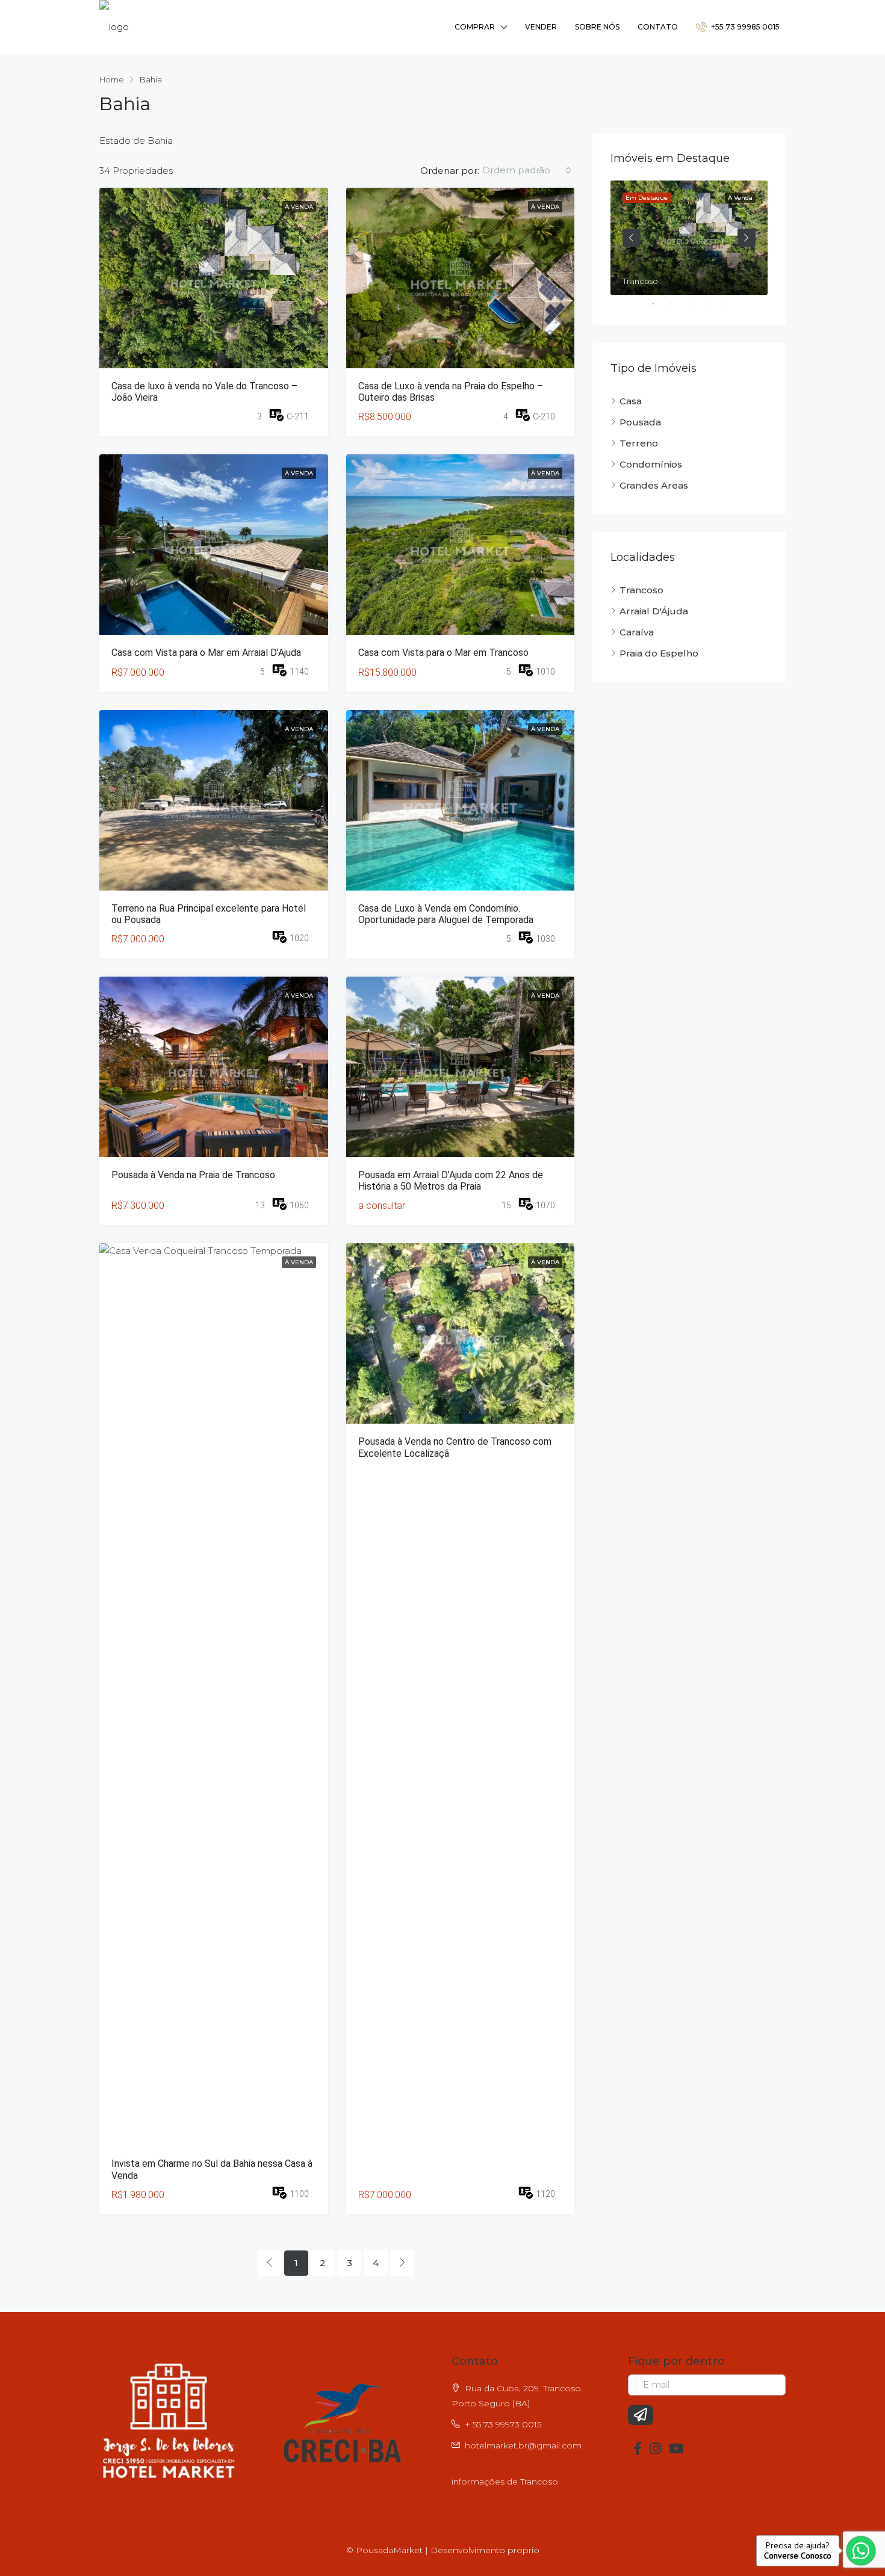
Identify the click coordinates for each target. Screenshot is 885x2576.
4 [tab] (713, 304)
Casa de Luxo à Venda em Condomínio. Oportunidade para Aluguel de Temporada (446, 914)
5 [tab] (731, 304)
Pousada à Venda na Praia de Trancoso (193, 1175)
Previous (632, 238)
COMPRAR (475, 27)
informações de (486, 2482)
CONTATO (658, 27)
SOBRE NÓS (597, 27)
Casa (631, 401)
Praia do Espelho (659, 653)
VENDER (541, 27)
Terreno (639, 443)
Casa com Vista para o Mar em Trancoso (443, 653)
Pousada (640, 422)
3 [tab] (695, 304)
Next (747, 238)
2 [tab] (677, 304)
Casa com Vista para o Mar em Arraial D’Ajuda (206, 653)
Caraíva (637, 632)
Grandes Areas (654, 485)
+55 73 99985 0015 (744, 27)
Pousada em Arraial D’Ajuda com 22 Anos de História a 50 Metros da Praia (451, 1181)
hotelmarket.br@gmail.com (523, 2445)
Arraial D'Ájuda (654, 611)
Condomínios (651, 464)
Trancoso (641, 590)
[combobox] (527, 170)
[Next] (402, 2263)
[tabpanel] (689, 238)
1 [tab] (659, 304)
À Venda (299, 207)
